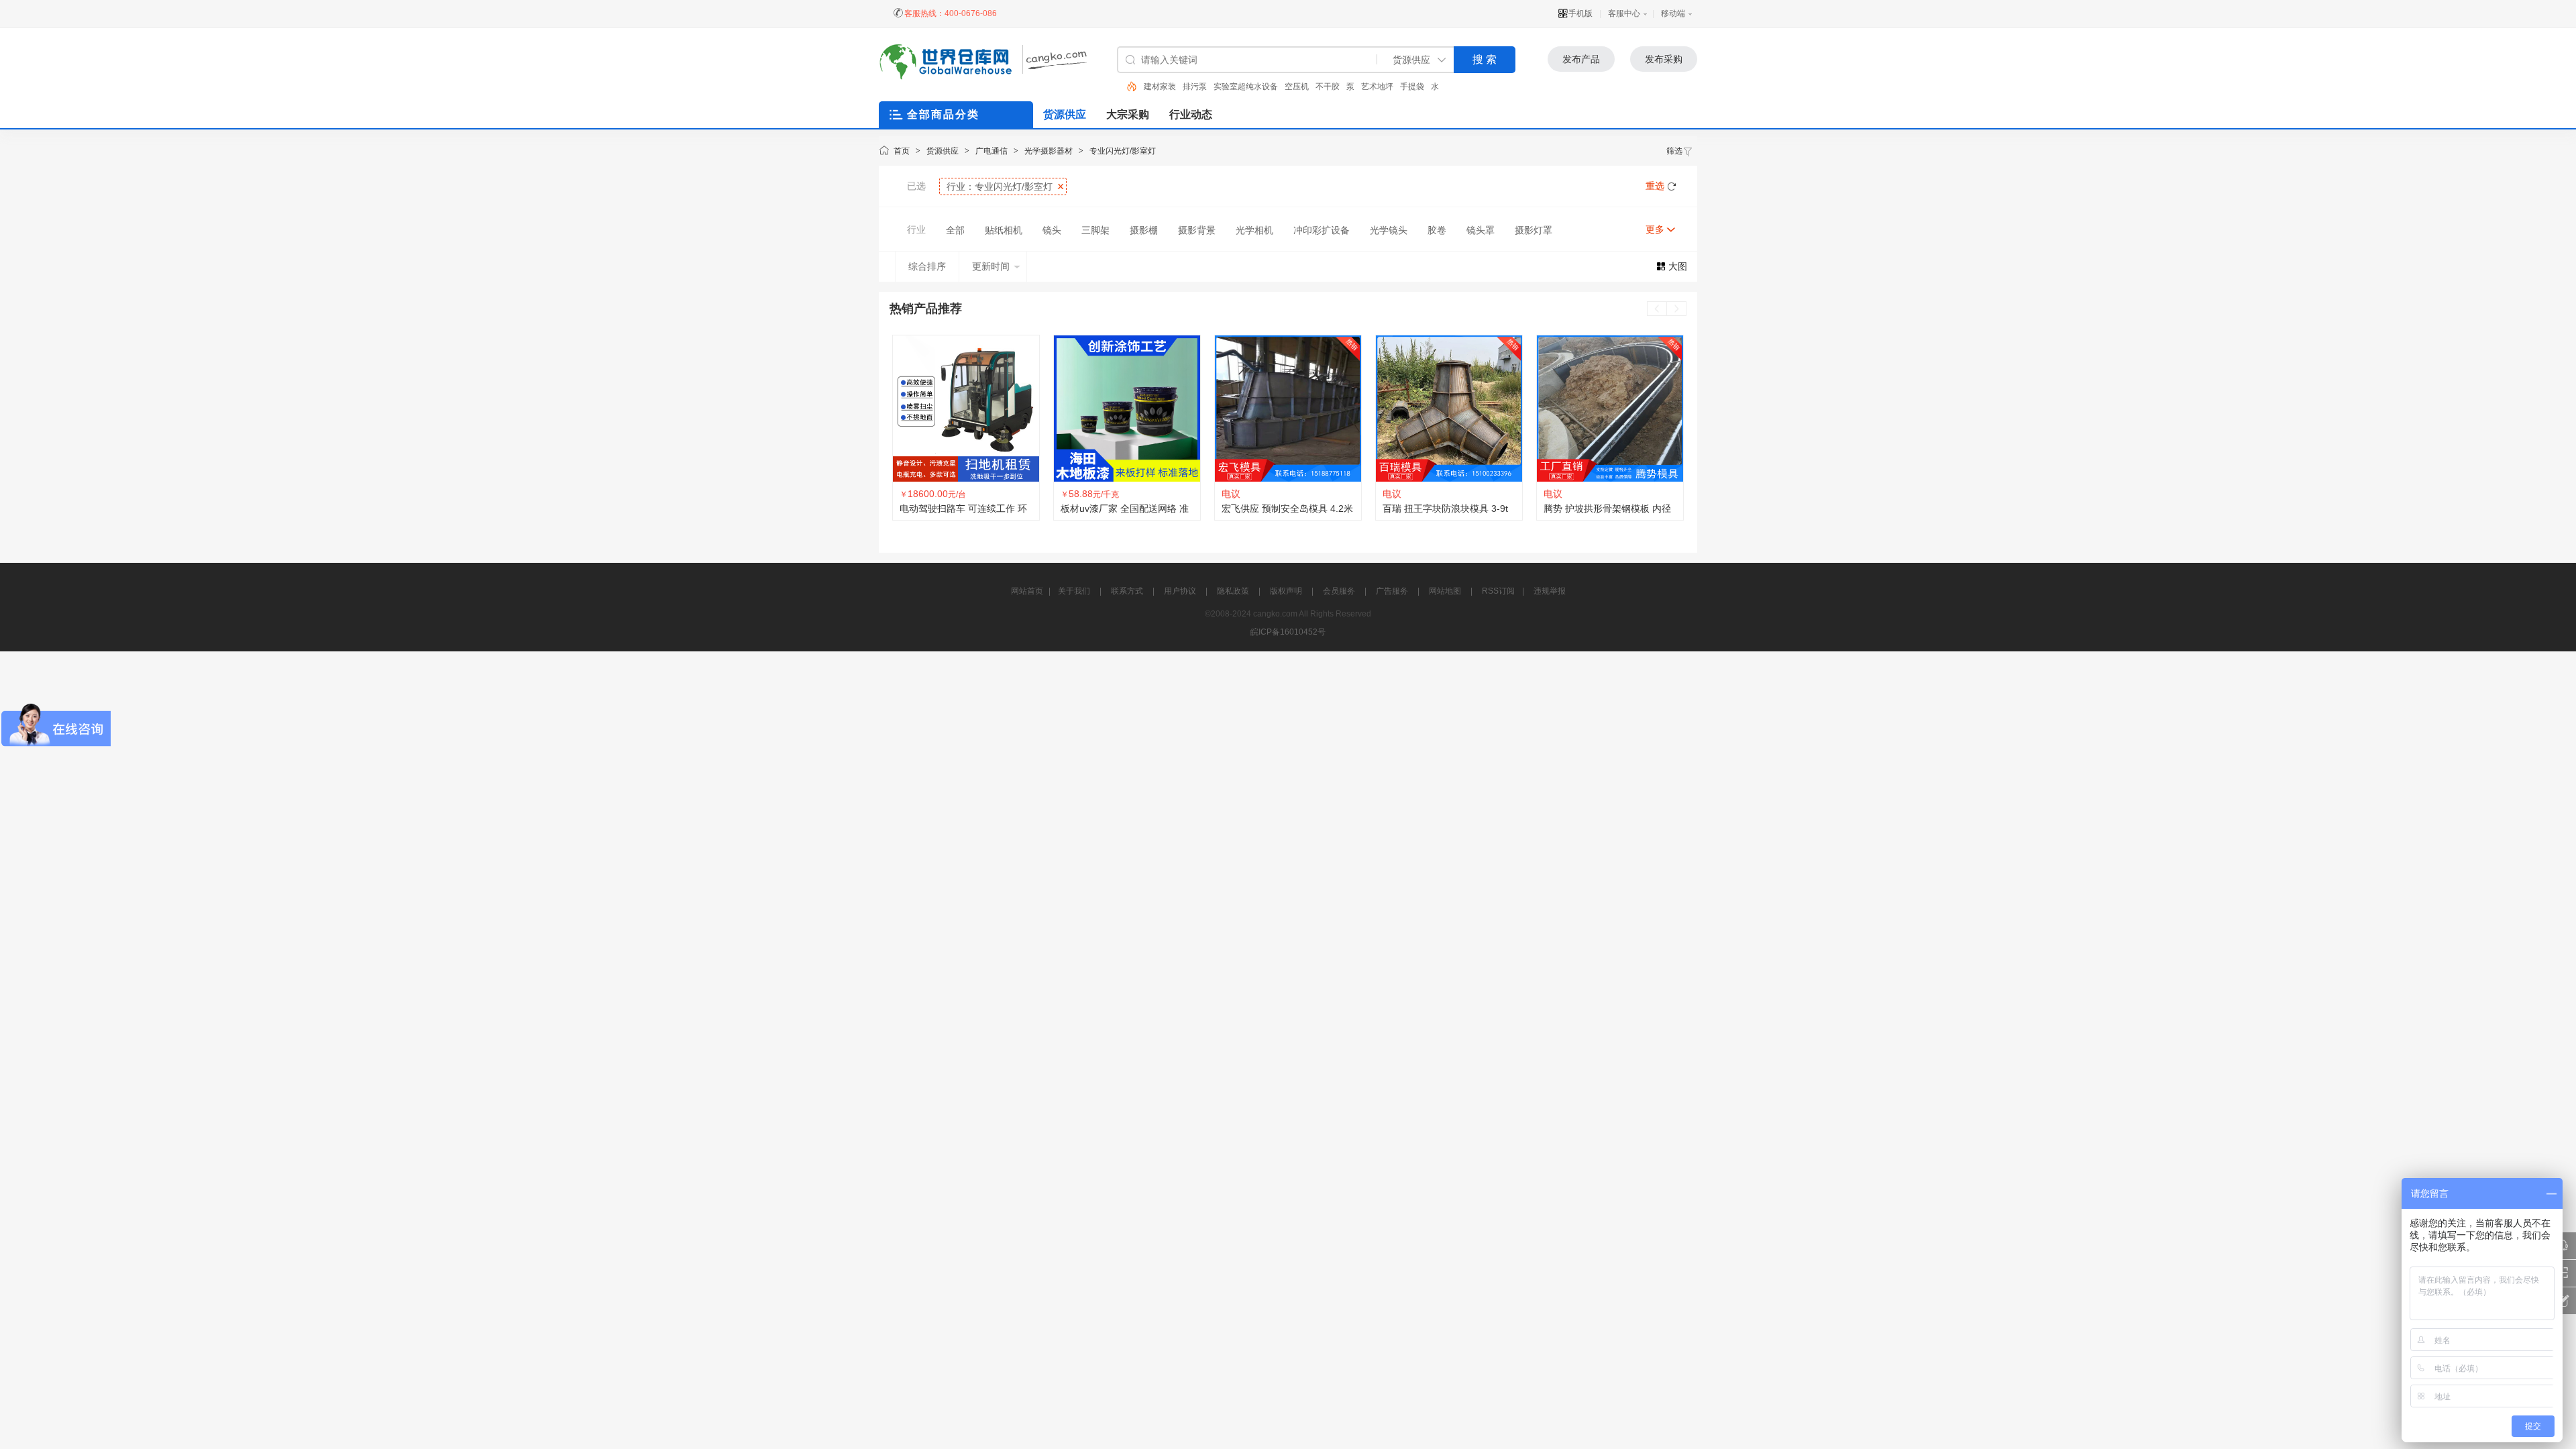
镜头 (1052, 230)
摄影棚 (1144, 230)
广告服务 (1392, 591)
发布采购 (1664, 59)
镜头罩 (1481, 230)
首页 (902, 151)
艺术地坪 (1377, 87)
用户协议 (1180, 591)
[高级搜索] (1127, 87)
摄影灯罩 (1534, 230)
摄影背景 (1197, 230)
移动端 (1673, 13)
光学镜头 (1389, 230)
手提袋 (1412, 87)
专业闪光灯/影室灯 (1123, 151)
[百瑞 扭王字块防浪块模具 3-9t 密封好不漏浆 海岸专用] (1288, 409)
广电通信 (991, 151)
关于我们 (1074, 591)
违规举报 (1550, 591)
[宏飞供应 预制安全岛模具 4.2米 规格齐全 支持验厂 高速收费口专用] (1127, 409)
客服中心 (1624, 13)
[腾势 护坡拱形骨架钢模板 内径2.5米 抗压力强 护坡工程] (1449, 409)
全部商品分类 (943, 114)
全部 (955, 230)
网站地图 (1445, 591)
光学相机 (1254, 230)
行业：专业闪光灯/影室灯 (1000, 186)
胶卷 (1437, 230)
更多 (1655, 229)
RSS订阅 (1498, 591)
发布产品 (1581, 59)
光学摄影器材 (1049, 151)
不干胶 (1328, 87)
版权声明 (1286, 591)
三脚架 (1095, 230)
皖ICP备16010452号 (1288, 632)
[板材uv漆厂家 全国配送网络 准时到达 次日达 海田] (966, 409)
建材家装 (1160, 87)
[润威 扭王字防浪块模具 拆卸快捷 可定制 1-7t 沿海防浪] (1610, 409)
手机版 (1580, 13)
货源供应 (943, 151)
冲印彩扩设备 (1322, 230)
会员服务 (1339, 591)
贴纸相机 (1004, 230)
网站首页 (1027, 591)
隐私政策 (1233, 591)
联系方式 (1127, 591)
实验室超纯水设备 (1246, 87)
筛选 (1674, 151)
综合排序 (927, 266)
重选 (1655, 186)
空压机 (1297, 87)
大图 (1678, 266)
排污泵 (1195, 87)
